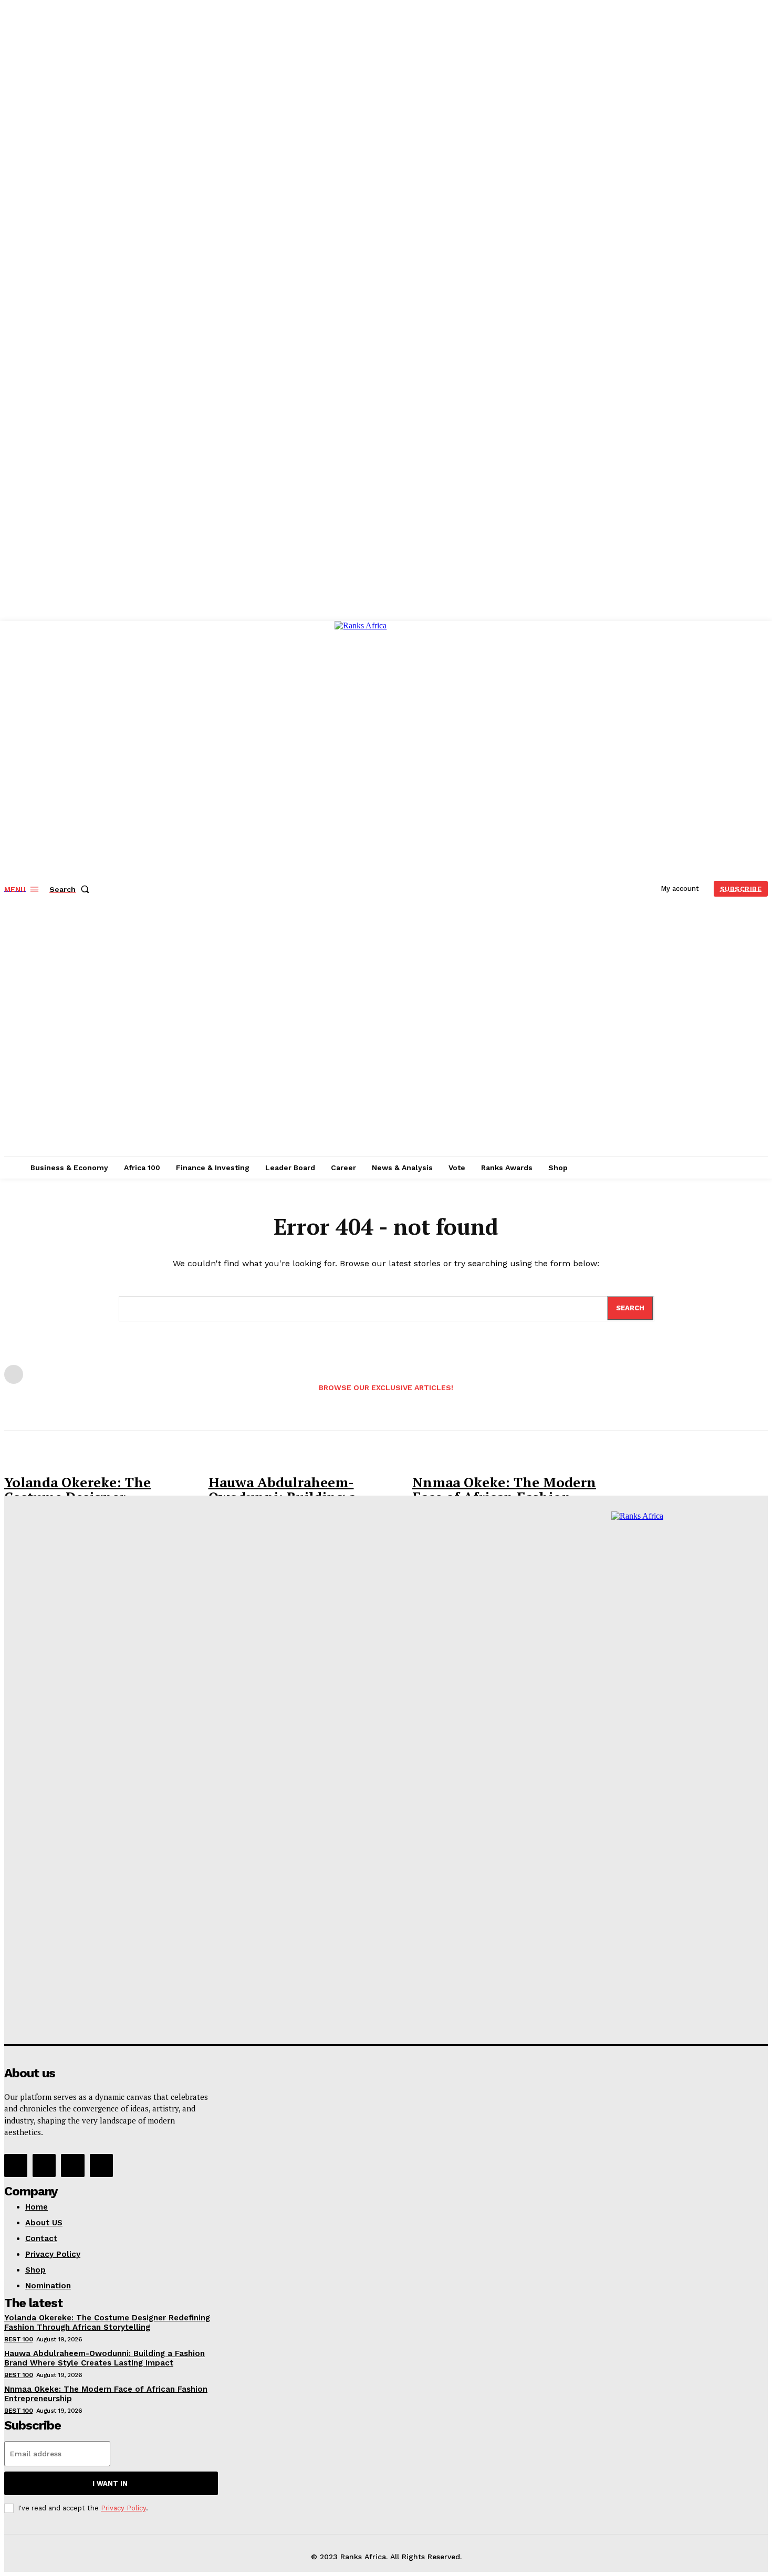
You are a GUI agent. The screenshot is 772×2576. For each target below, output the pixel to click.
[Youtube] (101, 2165)
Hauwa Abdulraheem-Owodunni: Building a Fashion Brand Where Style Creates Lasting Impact (105, 2358)
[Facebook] (16, 2165)
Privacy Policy (123, 2508)
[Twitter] (72, 2165)
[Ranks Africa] (387, 887)
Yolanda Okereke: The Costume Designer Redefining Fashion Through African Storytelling (107, 2322)
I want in (110, 2483)
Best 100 (18, 2339)
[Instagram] (44, 2165)
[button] (71, 889)
